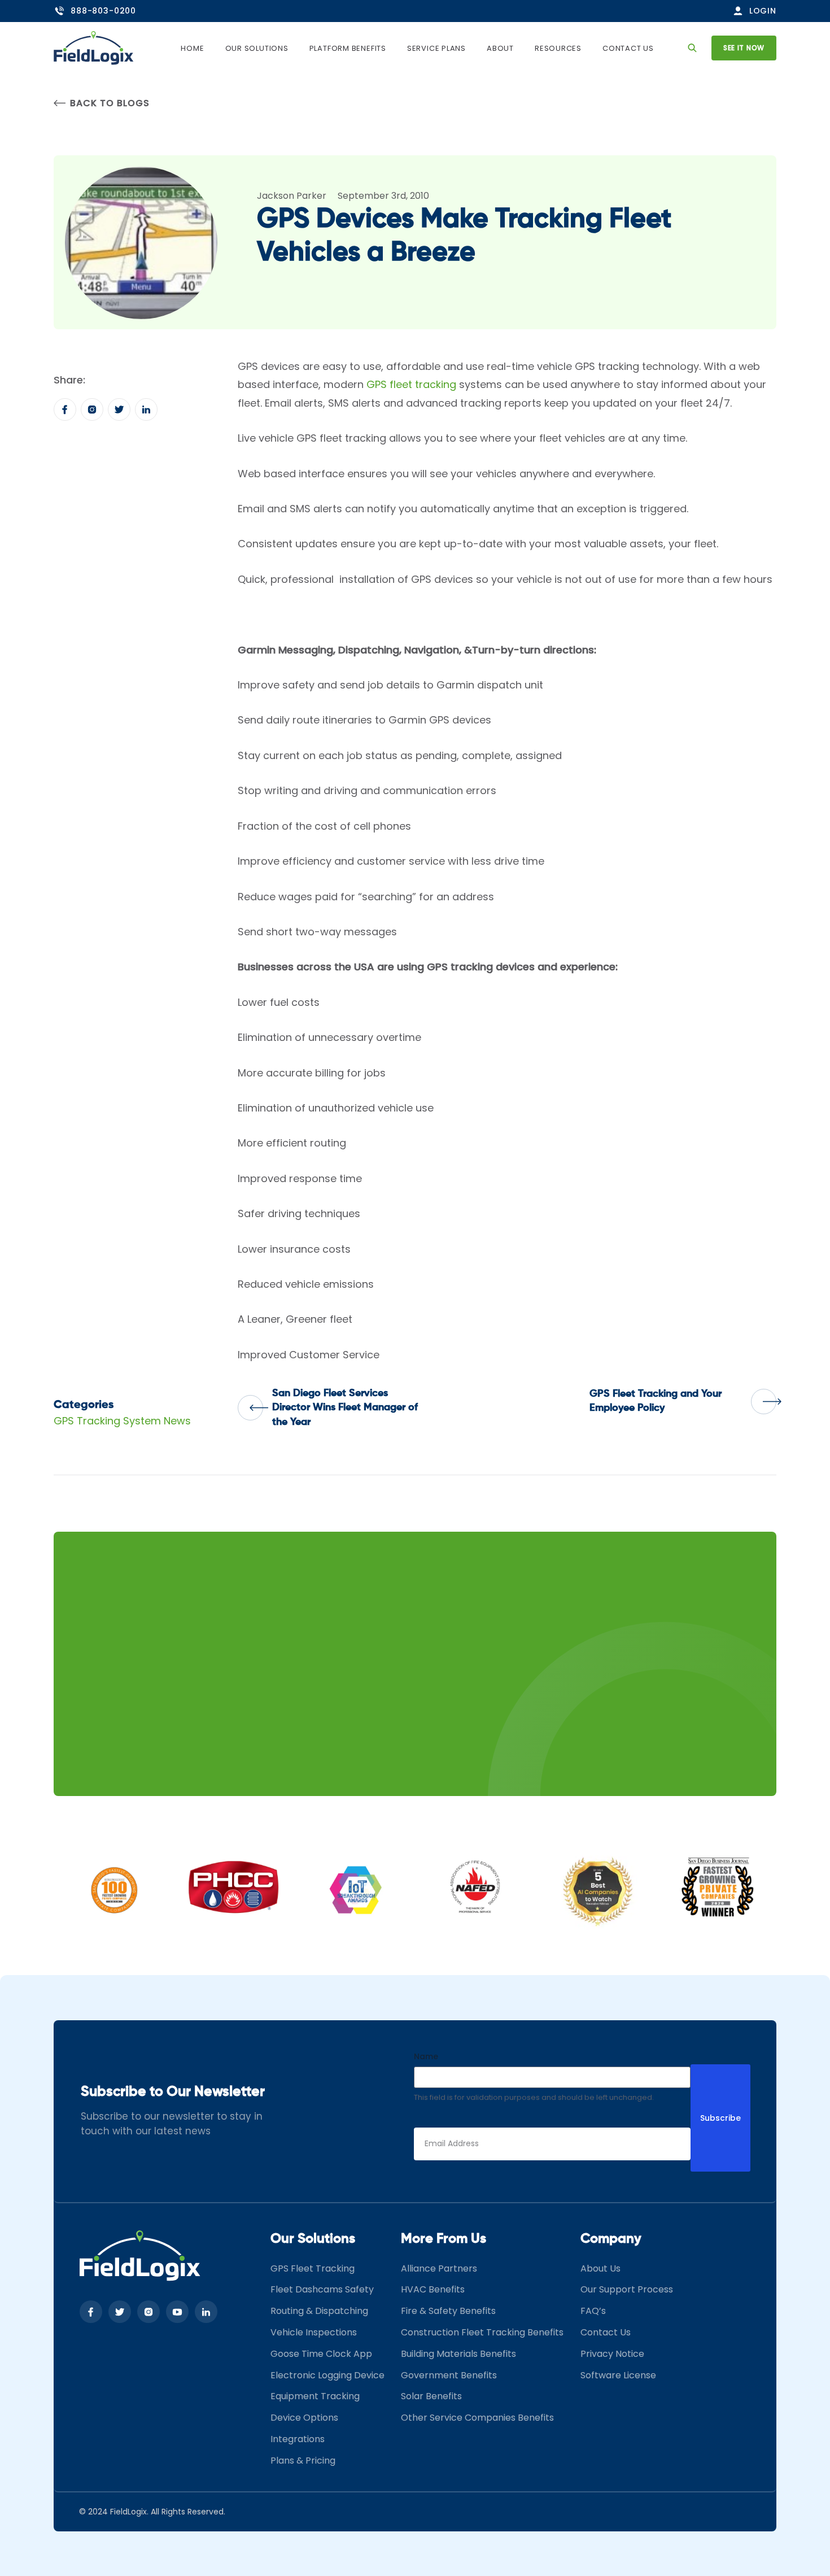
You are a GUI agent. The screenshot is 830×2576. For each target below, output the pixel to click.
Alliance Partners (439, 2268)
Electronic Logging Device (327, 2375)
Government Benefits (449, 2375)
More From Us (444, 2238)
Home (192, 48)
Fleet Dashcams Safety (322, 2289)
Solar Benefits (431, 2396)
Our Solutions (257, 48)
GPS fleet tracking (411, 384)
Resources (558, 48)
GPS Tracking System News (122, 1421)
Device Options (304, 2418)
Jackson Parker (292, 196)
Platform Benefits (348, 48)
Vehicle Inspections (314, 2332)
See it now (744, 48)
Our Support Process (627, 2289)
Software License (618, 2375)
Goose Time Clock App (321, 2354)
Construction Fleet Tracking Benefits (482, 2332)
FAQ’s (593, 2311)
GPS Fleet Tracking (313, 2268)
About (500, 48)
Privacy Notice (612, 2354)
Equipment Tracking (315, 2396)
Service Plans (436, 48)
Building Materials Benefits (458, 2354)
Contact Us (628, 48)
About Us (600, 2268)
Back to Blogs (110, 103)
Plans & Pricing (303, 2461)
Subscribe (720, 2118)
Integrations (298, 2439)
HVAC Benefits (433, 2289)
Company (611, 2238)
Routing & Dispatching (319, 2311)
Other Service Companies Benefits (477, 2418)
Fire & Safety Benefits (448, 2311)
